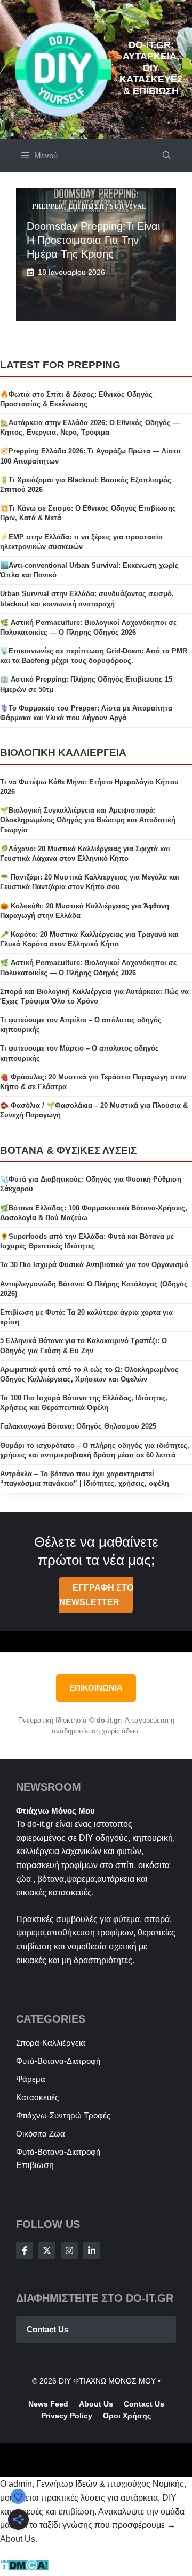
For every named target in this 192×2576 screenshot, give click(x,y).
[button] (167, 155)
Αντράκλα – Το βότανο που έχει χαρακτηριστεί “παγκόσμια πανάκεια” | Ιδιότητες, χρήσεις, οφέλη (85, 1479)
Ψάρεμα (31, 2079)
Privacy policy (67, 2416)
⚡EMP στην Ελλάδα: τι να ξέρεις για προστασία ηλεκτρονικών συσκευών (81, 542)
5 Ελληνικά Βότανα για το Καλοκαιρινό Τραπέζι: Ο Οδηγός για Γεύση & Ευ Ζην (83, 1345)
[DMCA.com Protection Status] (24, 2568)
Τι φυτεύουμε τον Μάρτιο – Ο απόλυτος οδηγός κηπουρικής (79, 1053)
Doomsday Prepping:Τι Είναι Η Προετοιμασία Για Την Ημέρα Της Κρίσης (93, 240)
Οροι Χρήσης (127, 2416)
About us (96, 2404)
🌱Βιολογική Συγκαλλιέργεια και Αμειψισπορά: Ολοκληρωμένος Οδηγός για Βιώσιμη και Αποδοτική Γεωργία (88, 820)
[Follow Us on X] (47, 2250)
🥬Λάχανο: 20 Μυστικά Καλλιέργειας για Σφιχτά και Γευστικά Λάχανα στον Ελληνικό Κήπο (85, 854)
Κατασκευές (37, 2097)
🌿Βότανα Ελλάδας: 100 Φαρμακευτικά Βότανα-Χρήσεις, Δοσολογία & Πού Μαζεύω (94, 1213)
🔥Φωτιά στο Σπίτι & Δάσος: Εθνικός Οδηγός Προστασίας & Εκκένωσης (76, 399)
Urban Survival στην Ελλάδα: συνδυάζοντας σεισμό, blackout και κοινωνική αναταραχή (87, 599)
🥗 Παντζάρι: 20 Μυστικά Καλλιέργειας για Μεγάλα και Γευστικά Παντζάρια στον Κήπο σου (90, 882)
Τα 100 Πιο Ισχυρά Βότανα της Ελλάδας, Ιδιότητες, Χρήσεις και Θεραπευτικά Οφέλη (84, 1403)
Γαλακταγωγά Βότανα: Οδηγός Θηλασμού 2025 (78, 1426)
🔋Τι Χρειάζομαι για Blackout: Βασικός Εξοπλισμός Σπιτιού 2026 (86, 485)
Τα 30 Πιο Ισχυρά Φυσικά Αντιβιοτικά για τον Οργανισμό (94, 1265)
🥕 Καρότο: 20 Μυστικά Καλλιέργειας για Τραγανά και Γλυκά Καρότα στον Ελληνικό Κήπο (89, 939)
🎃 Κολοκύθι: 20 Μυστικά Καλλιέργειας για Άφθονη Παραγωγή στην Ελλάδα (85, 911)
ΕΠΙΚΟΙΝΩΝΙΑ (96, 1688)
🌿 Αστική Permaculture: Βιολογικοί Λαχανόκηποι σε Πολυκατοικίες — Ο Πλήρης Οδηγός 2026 (88, 627)
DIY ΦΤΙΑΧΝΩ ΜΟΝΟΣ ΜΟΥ (107, 2381)
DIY (86, 1838)
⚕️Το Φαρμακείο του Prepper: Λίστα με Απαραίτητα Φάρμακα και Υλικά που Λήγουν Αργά (86, 713)
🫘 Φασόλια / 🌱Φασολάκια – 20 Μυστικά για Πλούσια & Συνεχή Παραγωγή (94, 1110)
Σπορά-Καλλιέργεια (51, 2043)
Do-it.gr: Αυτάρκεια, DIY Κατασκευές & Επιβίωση (151, 68)
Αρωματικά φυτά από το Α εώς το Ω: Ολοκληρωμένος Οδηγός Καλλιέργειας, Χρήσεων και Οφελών (89, 1374)
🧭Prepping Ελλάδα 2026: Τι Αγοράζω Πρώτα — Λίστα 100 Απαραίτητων (90, 456)
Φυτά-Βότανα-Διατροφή (58, 2061)
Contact (138, 2404)
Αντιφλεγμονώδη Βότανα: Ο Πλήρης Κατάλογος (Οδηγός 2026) (94, 1289)
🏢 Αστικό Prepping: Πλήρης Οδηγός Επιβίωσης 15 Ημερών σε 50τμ (86, 684)
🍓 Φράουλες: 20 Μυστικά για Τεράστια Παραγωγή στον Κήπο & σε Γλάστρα (93, 1082)
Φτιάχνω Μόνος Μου (55, 1811)
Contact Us (47, 2329)
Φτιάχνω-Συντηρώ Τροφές (63, 2115)
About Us (18, 2539)
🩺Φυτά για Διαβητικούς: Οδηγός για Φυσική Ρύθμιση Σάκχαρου (91, 1184)
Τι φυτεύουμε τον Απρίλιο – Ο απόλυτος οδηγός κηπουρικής (81, 1025)
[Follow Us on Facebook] (25, 2250)
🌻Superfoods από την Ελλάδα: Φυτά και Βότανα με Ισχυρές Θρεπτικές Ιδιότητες (87, 1241)
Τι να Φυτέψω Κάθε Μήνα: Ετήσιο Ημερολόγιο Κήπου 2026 (89, 787)
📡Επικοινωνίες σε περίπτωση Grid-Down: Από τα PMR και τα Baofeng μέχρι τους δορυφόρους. (94, 656)
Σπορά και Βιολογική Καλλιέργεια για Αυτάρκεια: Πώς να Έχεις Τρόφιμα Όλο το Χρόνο (94, 996)
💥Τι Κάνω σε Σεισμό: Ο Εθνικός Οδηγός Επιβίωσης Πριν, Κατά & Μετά (88, 513)
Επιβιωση (35, 2165)
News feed (48, 2404)
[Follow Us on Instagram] (69, 2250)
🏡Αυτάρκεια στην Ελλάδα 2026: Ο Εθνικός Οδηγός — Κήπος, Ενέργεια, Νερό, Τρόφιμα (90, 427)
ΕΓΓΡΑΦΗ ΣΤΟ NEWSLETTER (96, 1595)
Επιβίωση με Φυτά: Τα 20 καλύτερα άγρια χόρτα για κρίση (86, 1317)
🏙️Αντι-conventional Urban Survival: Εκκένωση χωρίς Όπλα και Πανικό (89, 570)
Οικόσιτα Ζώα (41, 2134)
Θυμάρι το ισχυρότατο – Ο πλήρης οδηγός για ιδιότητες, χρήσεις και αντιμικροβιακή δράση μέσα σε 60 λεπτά (95, 1450)
